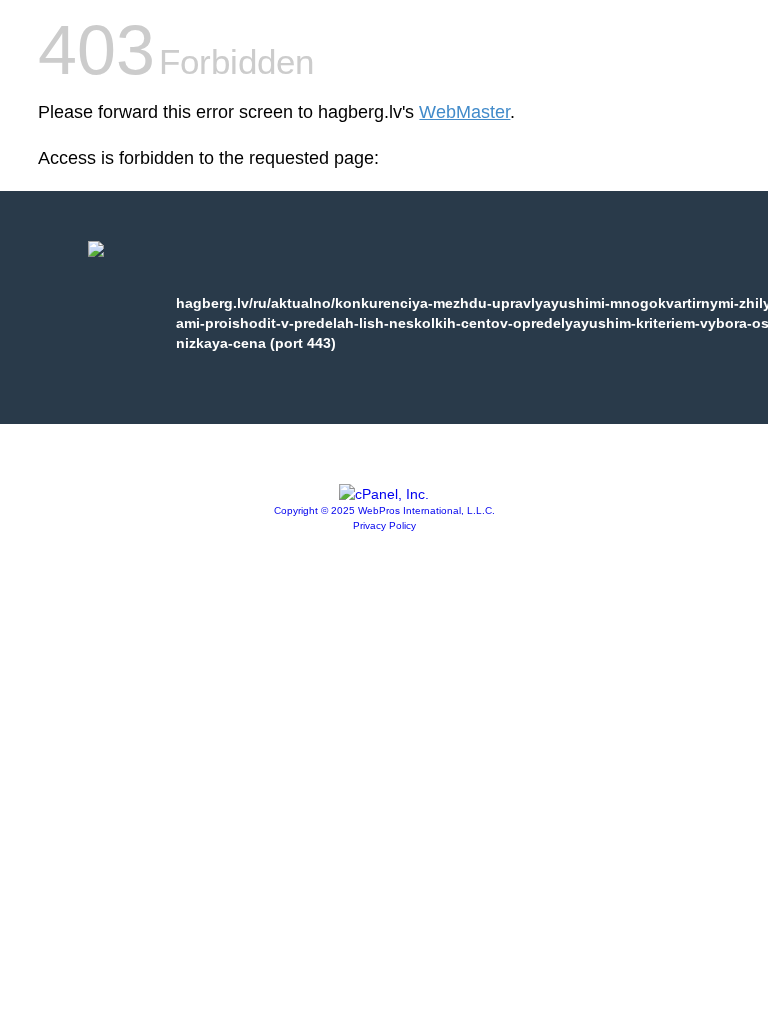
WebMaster (464, 112)
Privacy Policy (384, 525)
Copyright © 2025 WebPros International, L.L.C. (384, 510)
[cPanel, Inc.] (384, 494)
